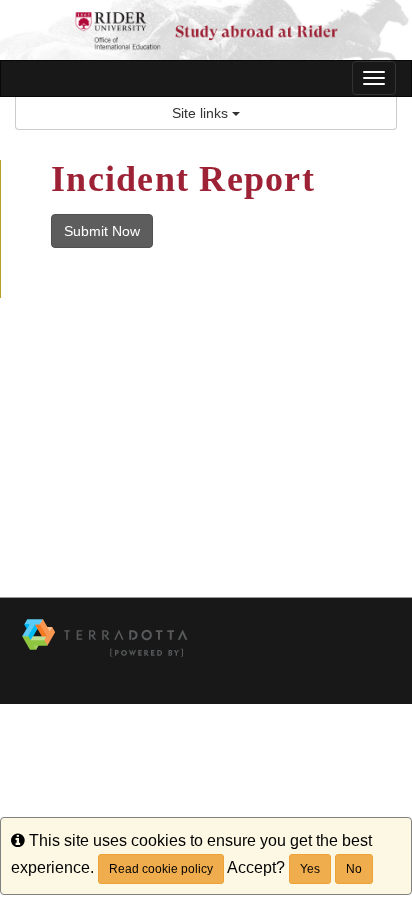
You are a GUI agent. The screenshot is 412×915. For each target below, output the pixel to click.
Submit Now (102, 231)
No (354, 869)
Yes (310, 869)
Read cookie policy (161, 869)
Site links (202, 113)
